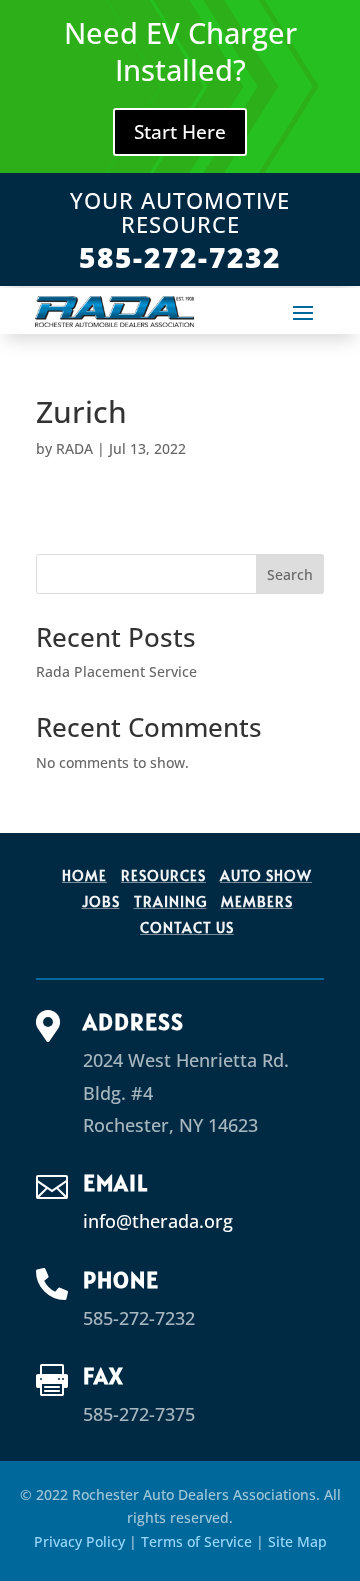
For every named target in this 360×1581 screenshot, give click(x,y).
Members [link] (257, 901)
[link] (114, 311)
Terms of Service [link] (196, 1541)
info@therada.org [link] (158, 1221)
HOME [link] (84, 875)
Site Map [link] (297, 1541)
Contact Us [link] (187, 927)
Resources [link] (163, 875)
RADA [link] (74, 448)
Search (290, 574)
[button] (303, 312)
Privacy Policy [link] (79, 1541)
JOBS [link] (101, 901)
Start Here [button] (180, 131)
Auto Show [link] (266, 875)
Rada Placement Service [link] (116, 671)
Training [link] (170, 901)
